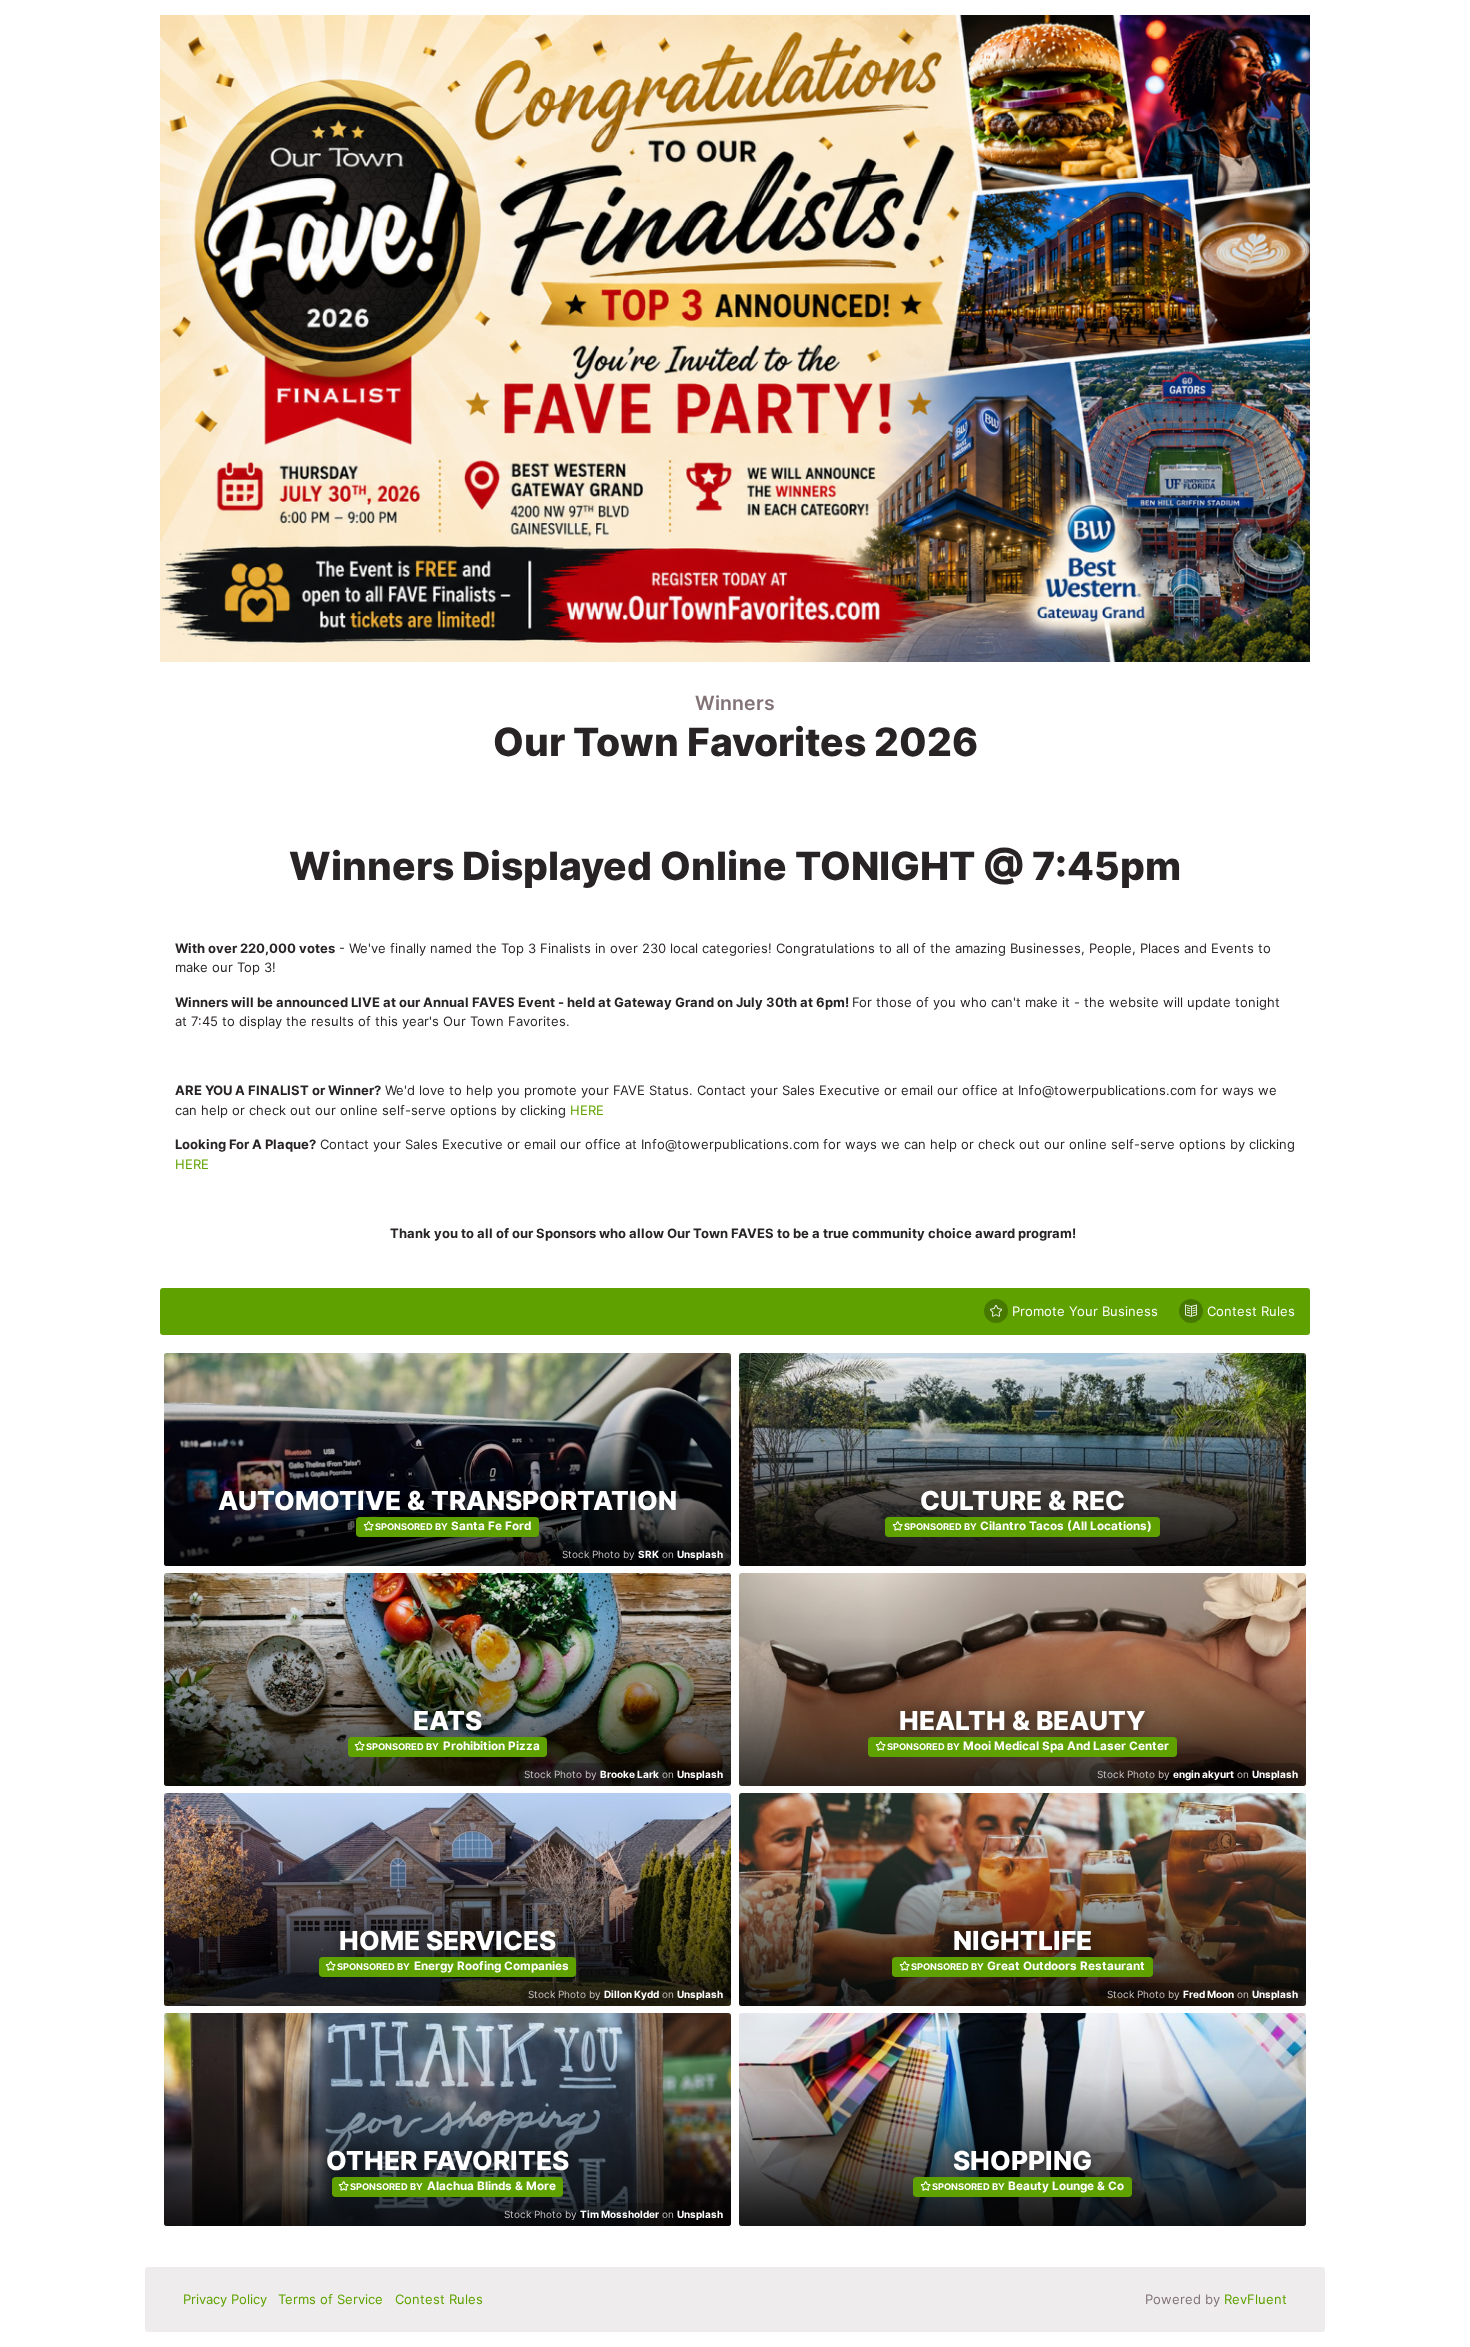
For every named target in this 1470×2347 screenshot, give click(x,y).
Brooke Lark (629, 1774)
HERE (587, 1110)
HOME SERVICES (447, 1940)
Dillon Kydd (631, 1994)
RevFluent (1255, 2299)
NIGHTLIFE (1022, 1940)
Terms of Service (330, 2299)
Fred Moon (1208, 1994)
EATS (447, 1720)
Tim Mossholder (619, 2214)
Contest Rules (439, 2299)
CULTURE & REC (1022, 1500)
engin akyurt (1203, 1774)
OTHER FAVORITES (447, 2160)
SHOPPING (1022, 2160)
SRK (648, 1554)
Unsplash (700, 1554)
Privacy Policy (225, 2299)
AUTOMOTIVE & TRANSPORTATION (447, 1500)
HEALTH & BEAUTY (1022, 1720)
